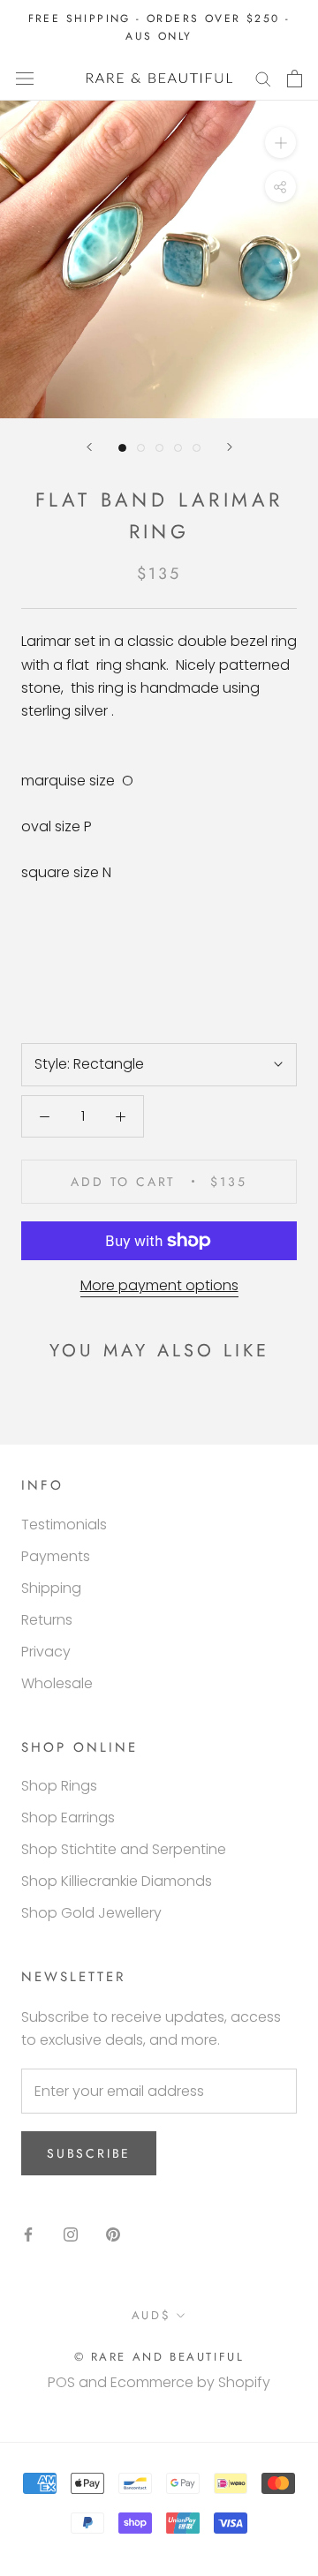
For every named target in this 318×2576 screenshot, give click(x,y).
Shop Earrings (68, 1817)
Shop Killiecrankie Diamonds (117, 1881)
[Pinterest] (113, 2234)
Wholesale (57, 1683)
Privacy (46, 1652)
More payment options (159, 1285)
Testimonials (64, 1525)
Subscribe (89, 2153)
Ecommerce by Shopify (190, 2382)
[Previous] (89, 447)
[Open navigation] (25, 79)
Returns (47, 1620)
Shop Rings (59, 1786)
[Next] (230, 447)
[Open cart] (295, 79)
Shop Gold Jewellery (91, 1913)
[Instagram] (71, 2234)
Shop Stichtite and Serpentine (124, 1849)
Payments (56, 1556)
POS (61, 2382)
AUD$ (151, 2315)
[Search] (263, 78)
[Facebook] (28, 2234)
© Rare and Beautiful (159, 2357)
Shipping (51, 1588)
